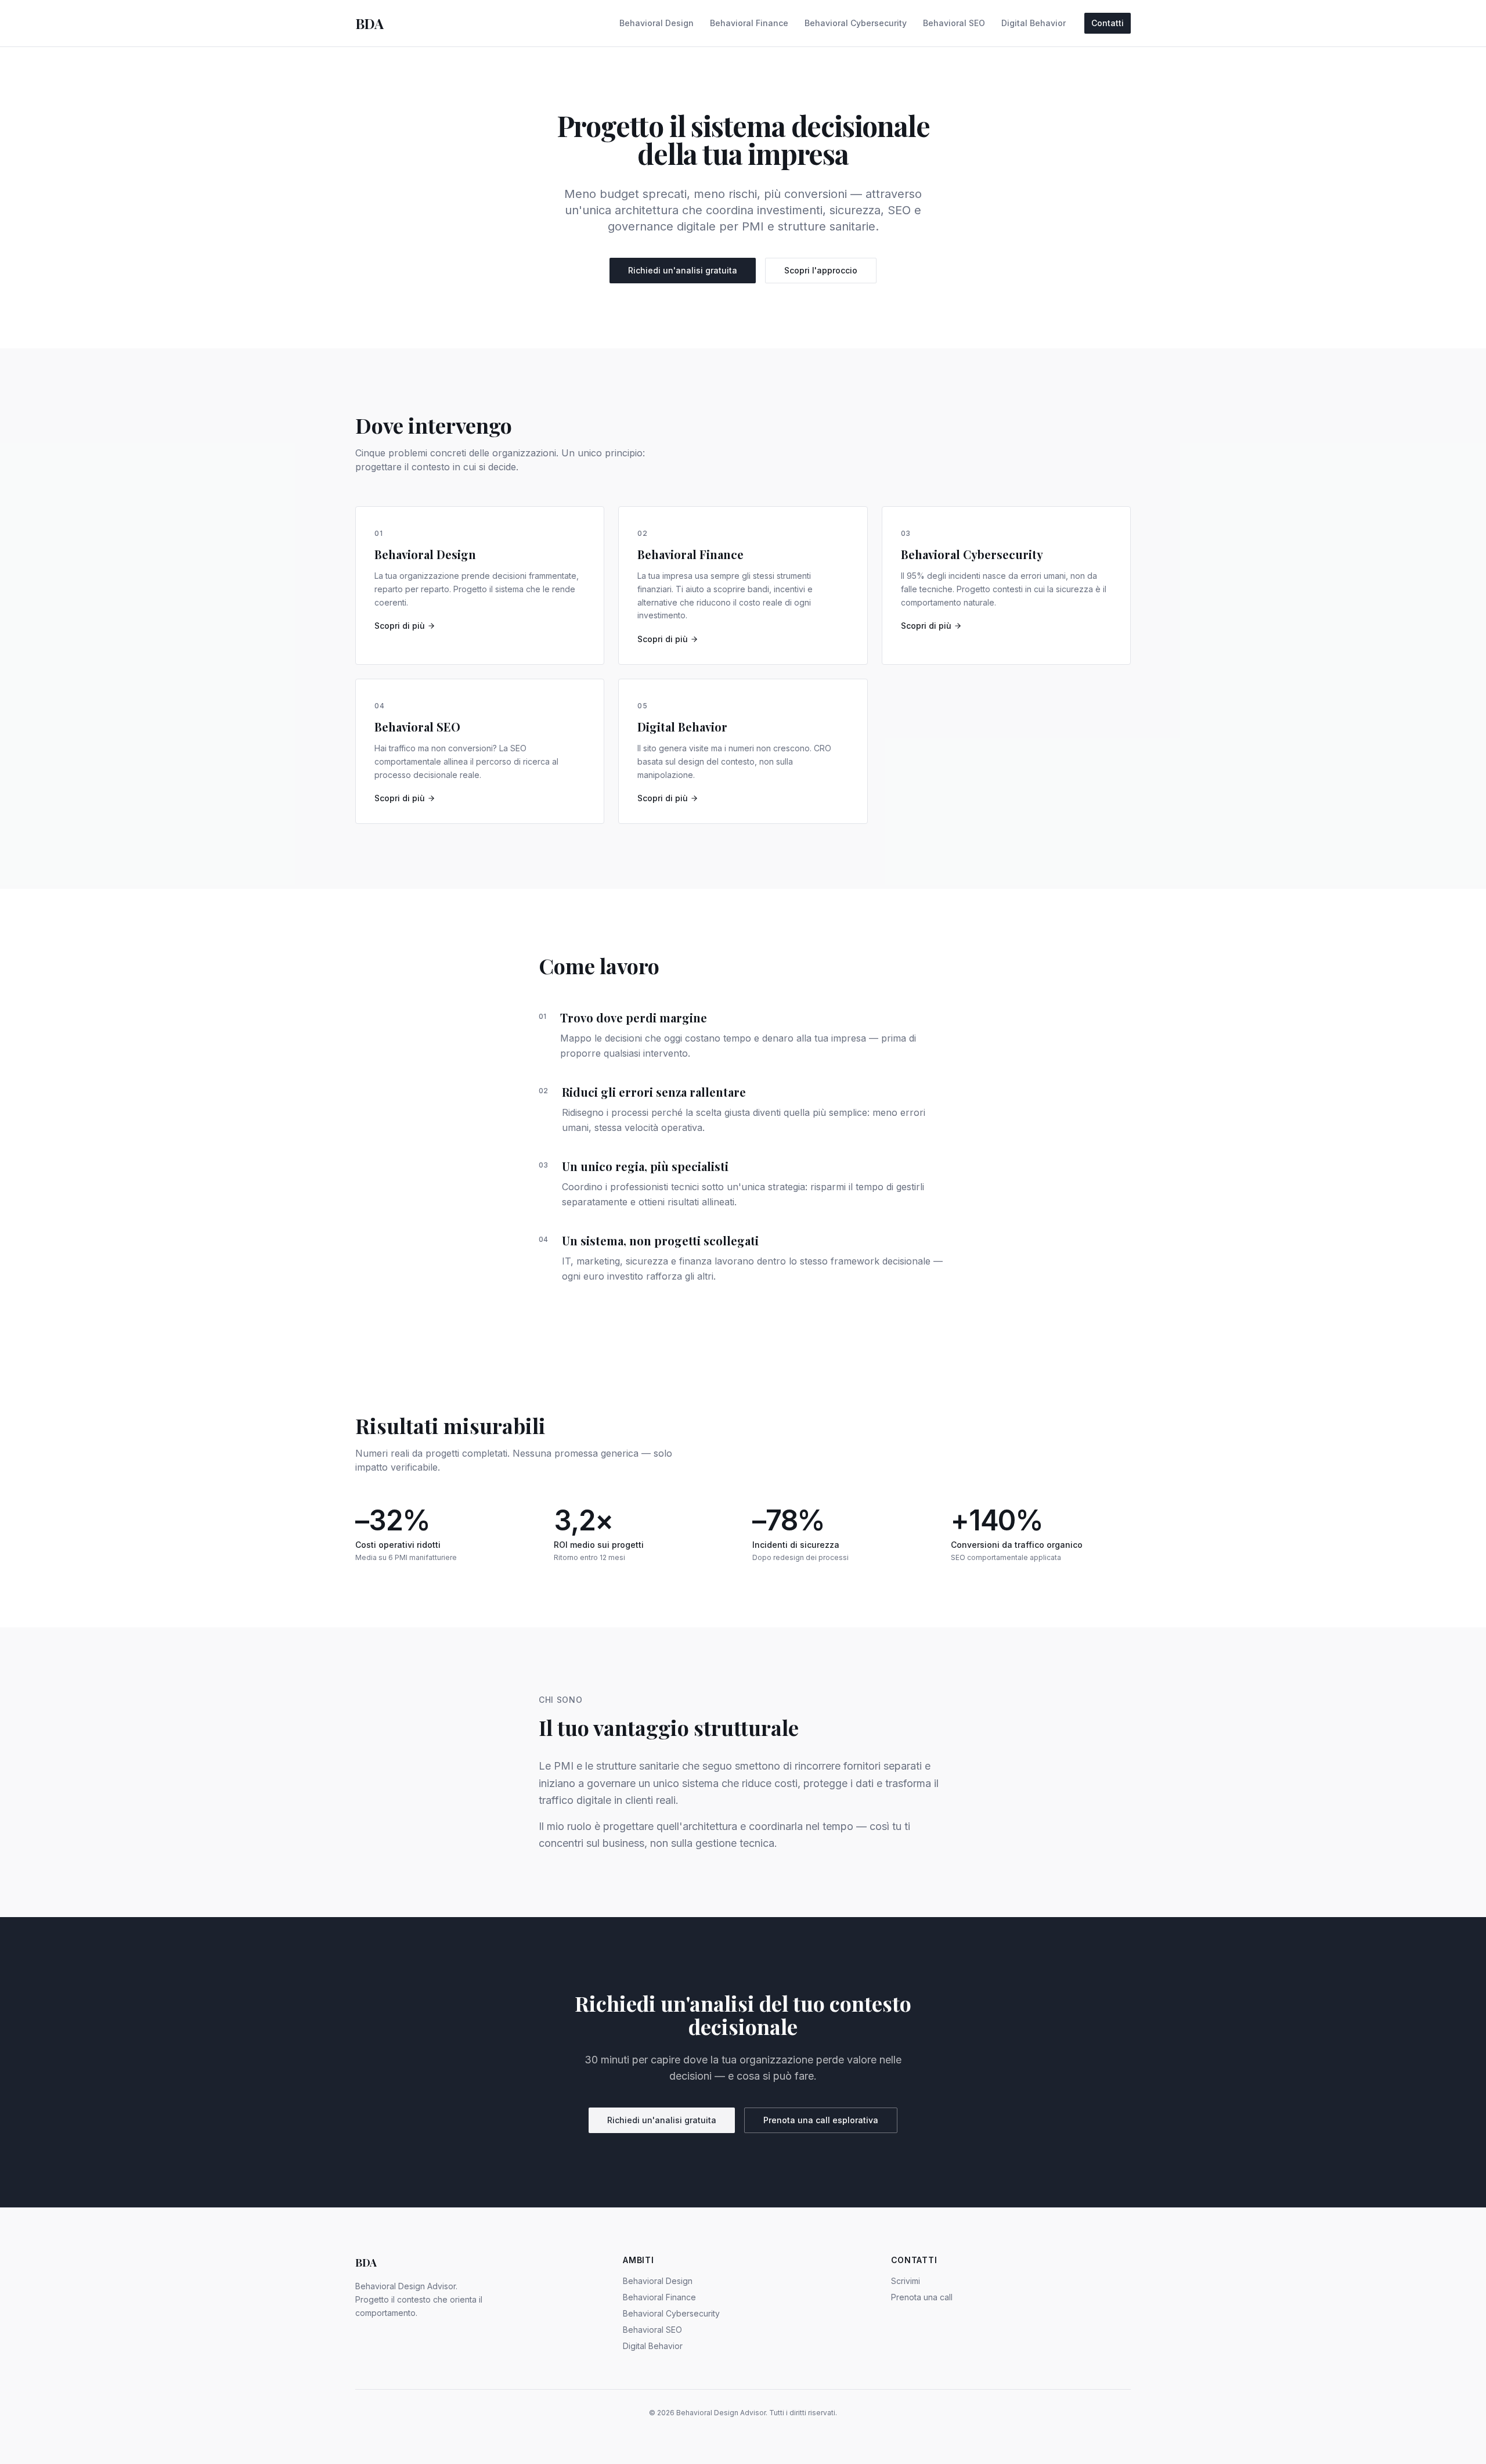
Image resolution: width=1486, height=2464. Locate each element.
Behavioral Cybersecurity (856, 23)
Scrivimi (906, 2281)
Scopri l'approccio (821, 270)
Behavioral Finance (749, 23)
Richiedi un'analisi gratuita (683, 270)
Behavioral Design (657, 23)
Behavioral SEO (954, 23)
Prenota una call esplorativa (821, 2120)
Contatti (1108, 23)
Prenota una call (922, 2297)
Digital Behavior (1034, 23)
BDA (369, 23)
